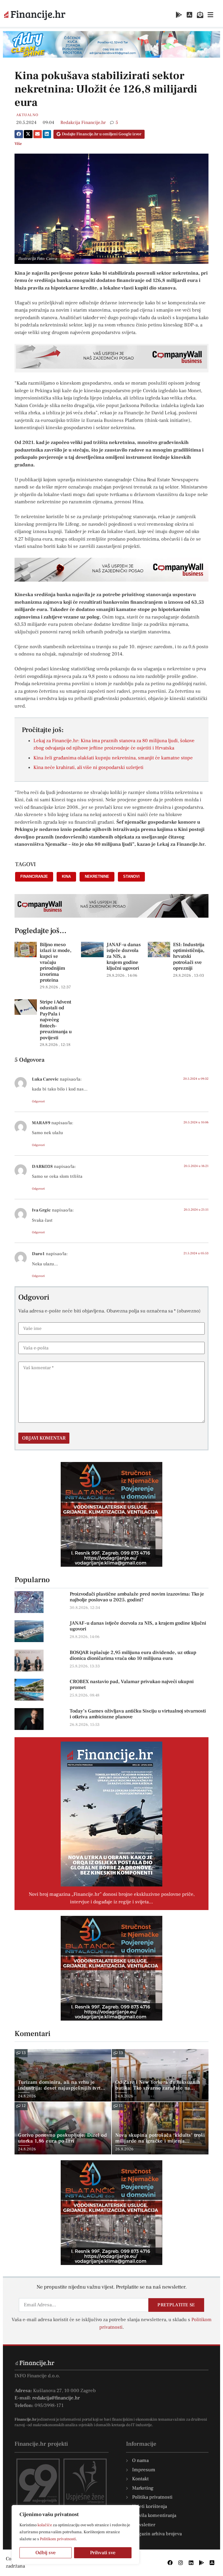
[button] (19, 134)
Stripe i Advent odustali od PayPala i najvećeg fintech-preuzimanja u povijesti (56, 1020)
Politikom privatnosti (58, 2539)
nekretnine (97, 876)
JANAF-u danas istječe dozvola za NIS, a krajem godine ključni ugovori (124, 957)
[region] (75, 2535)
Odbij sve (46, 2553)
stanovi (131, 876)
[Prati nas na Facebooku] (170, 2563)
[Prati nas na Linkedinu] (191, 2563)
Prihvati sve (103, 2553)
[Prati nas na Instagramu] (181, 2563)
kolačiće (45, 2525)
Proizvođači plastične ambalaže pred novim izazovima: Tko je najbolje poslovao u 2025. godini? (137, 1597)
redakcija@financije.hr (56, 2398)
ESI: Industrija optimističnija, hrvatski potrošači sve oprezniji (189, 957)
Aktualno (27, 115)
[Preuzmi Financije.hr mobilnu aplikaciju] (179, 15)
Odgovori (38, 1101)
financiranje (34, 876)
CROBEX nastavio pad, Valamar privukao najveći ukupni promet (132, 1685)
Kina (66, 876)
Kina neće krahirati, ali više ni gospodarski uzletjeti (88, 768)
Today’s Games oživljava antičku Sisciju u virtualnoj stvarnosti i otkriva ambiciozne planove (138, 1714)
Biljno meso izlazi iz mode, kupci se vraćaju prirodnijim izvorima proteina (56, 962)
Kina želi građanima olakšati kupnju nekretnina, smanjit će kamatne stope (113, 758)
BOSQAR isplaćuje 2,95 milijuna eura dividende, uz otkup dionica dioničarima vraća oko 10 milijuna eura (133, 1655)
